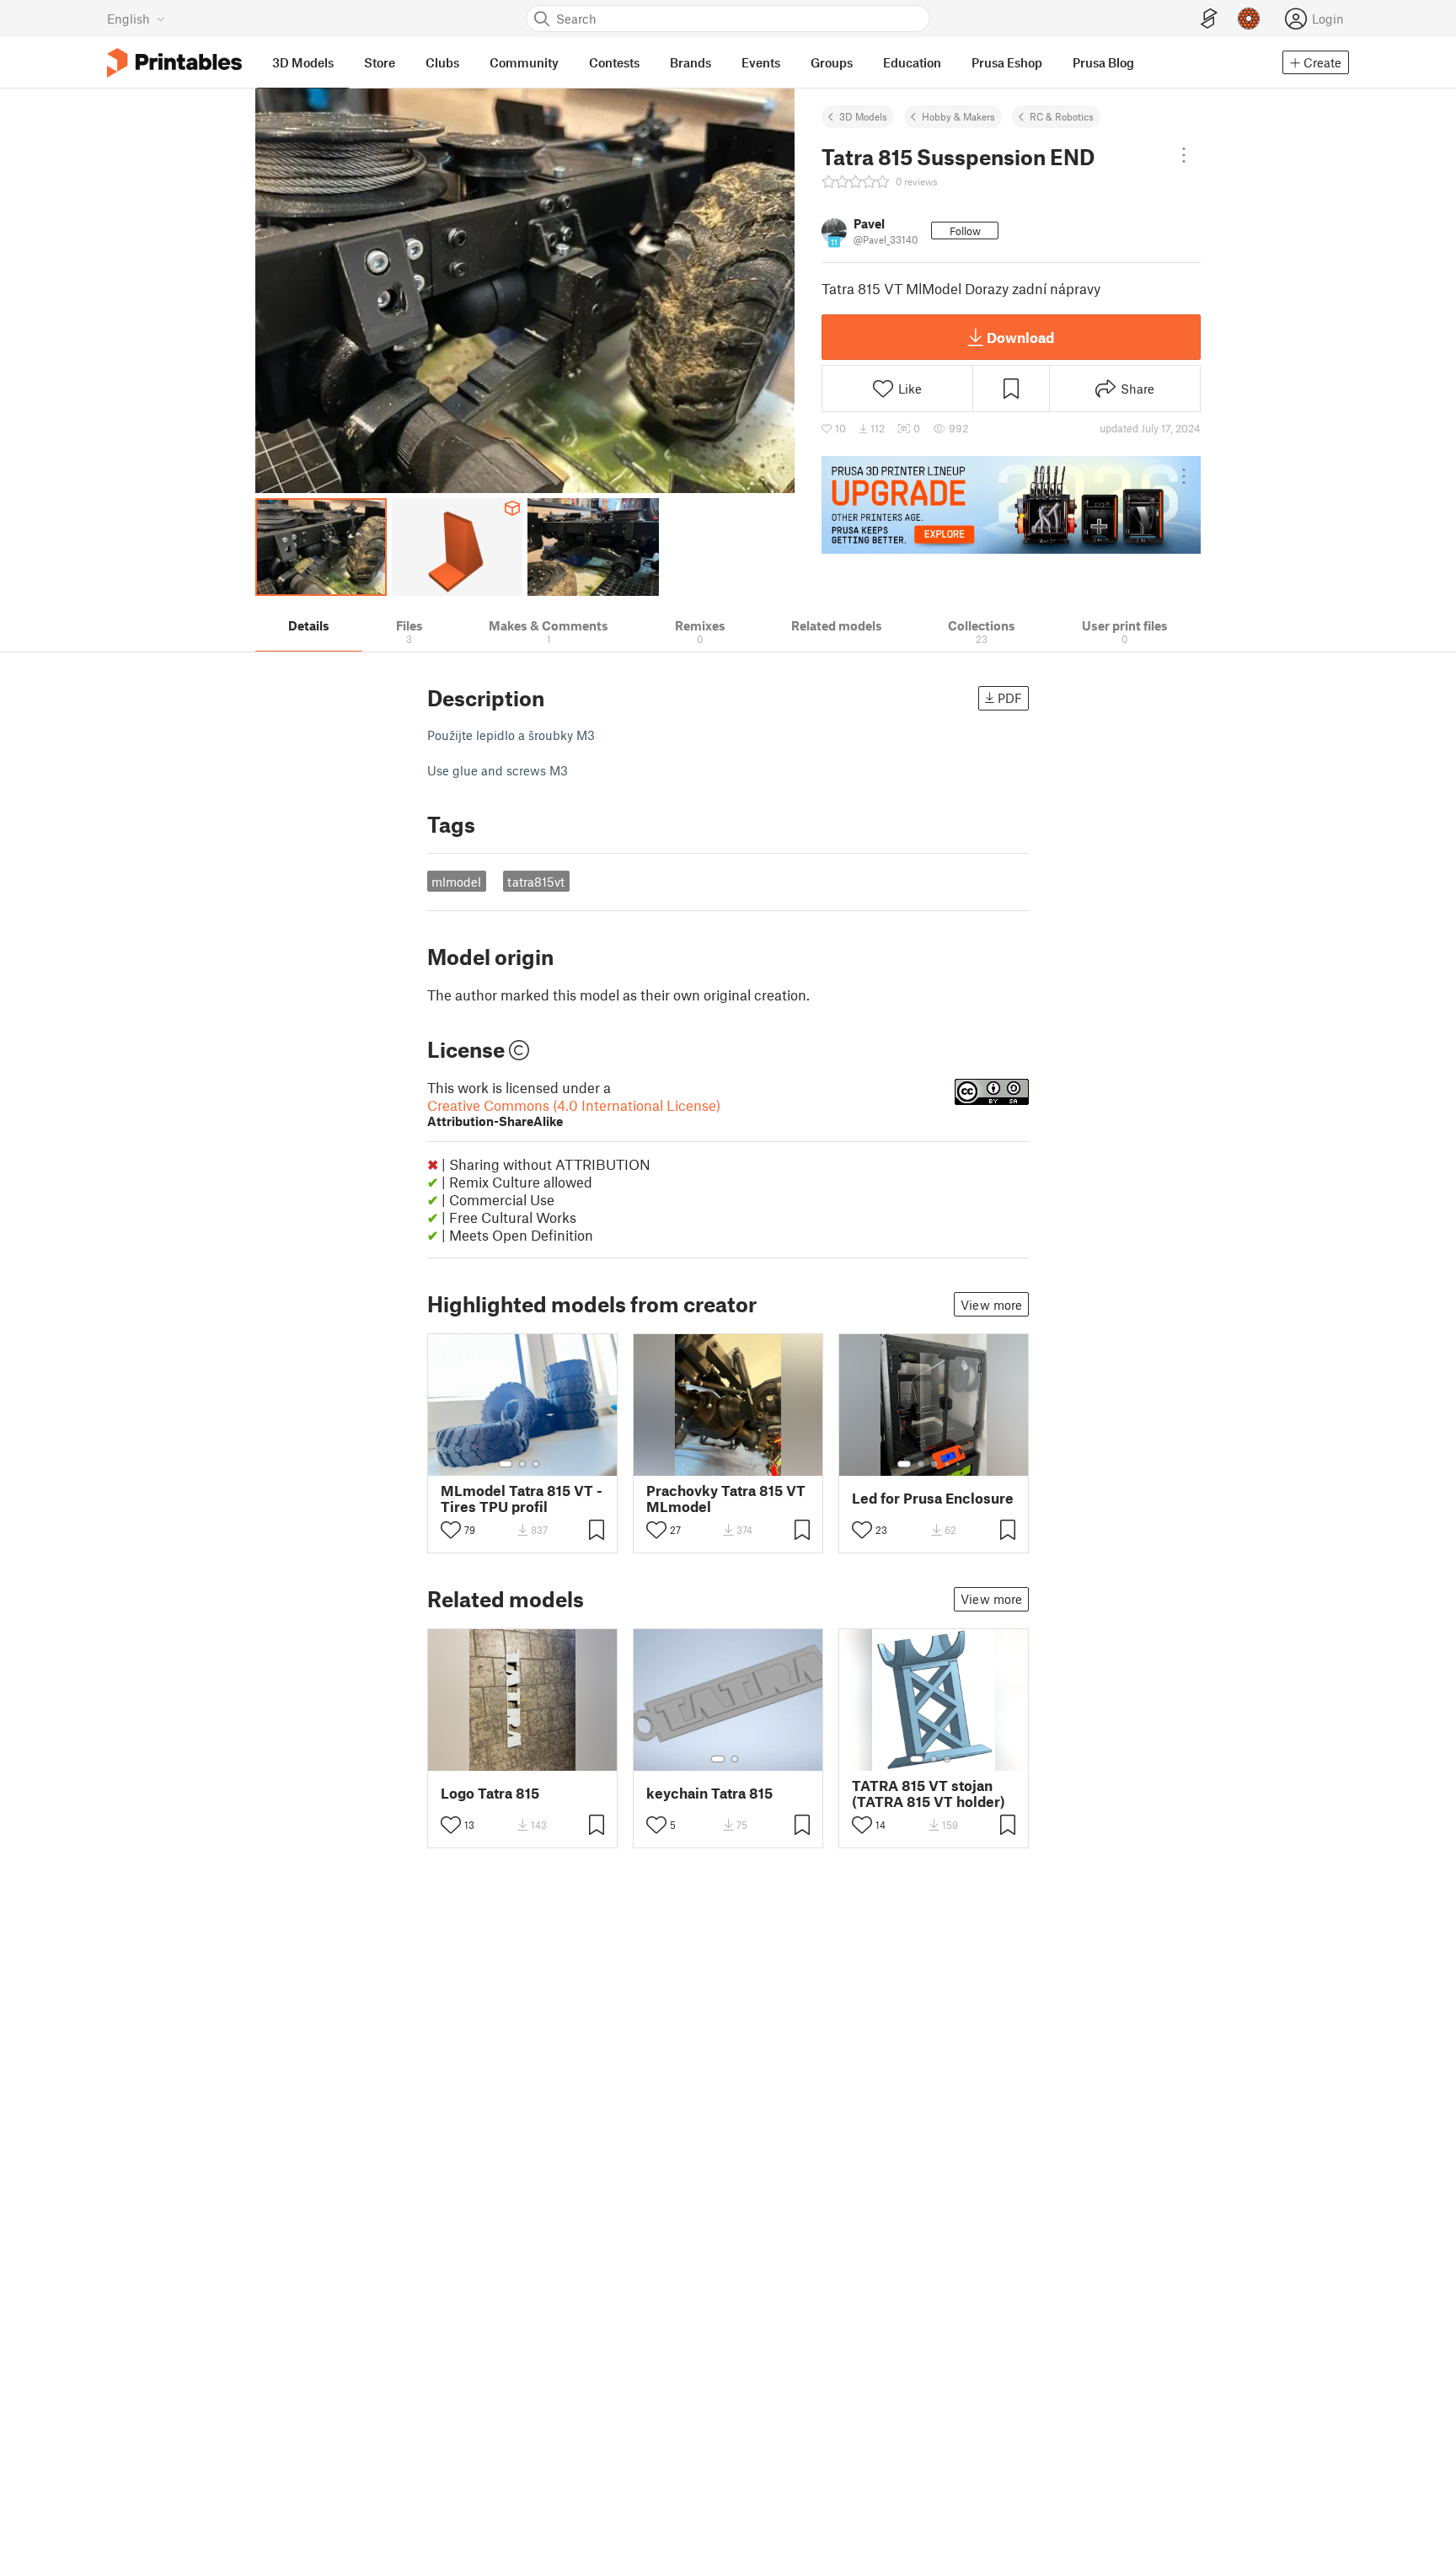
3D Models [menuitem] (303, 62)
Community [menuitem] (524, 62)
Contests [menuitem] (614, 62)
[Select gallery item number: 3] (536, 1464)
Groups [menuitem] (832, 62)
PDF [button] (1010, 698)
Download (1020, 337)
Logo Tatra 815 (490, 1793)
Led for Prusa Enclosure (933, 1498)
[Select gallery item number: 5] (960, 1464)
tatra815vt (536, 882)
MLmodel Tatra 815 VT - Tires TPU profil (522, 1499)
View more (991, 1305)
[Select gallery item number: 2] (522, 1464)
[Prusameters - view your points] (1249, 19)
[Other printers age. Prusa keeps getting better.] (1011, 505)
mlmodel (456, 882)
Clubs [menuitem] (442, 62)
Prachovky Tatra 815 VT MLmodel (726, 1499)
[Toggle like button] (451, 1530)
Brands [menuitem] (691, 62)
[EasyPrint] (1209, 19)
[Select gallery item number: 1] (506, 1464)
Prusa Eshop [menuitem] (1007, 62)
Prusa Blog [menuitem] (1103, 62)
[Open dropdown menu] (1184, 155)
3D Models (863, 116)
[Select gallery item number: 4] (948, 1464)
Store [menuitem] (380, 62)
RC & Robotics (1062, 116)
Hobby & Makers (958, 116)
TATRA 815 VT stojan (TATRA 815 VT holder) (929, 1794)
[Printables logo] (174, 63)
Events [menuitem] (761, 62)
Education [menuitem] (912, 62)
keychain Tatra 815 (709, 1793)
